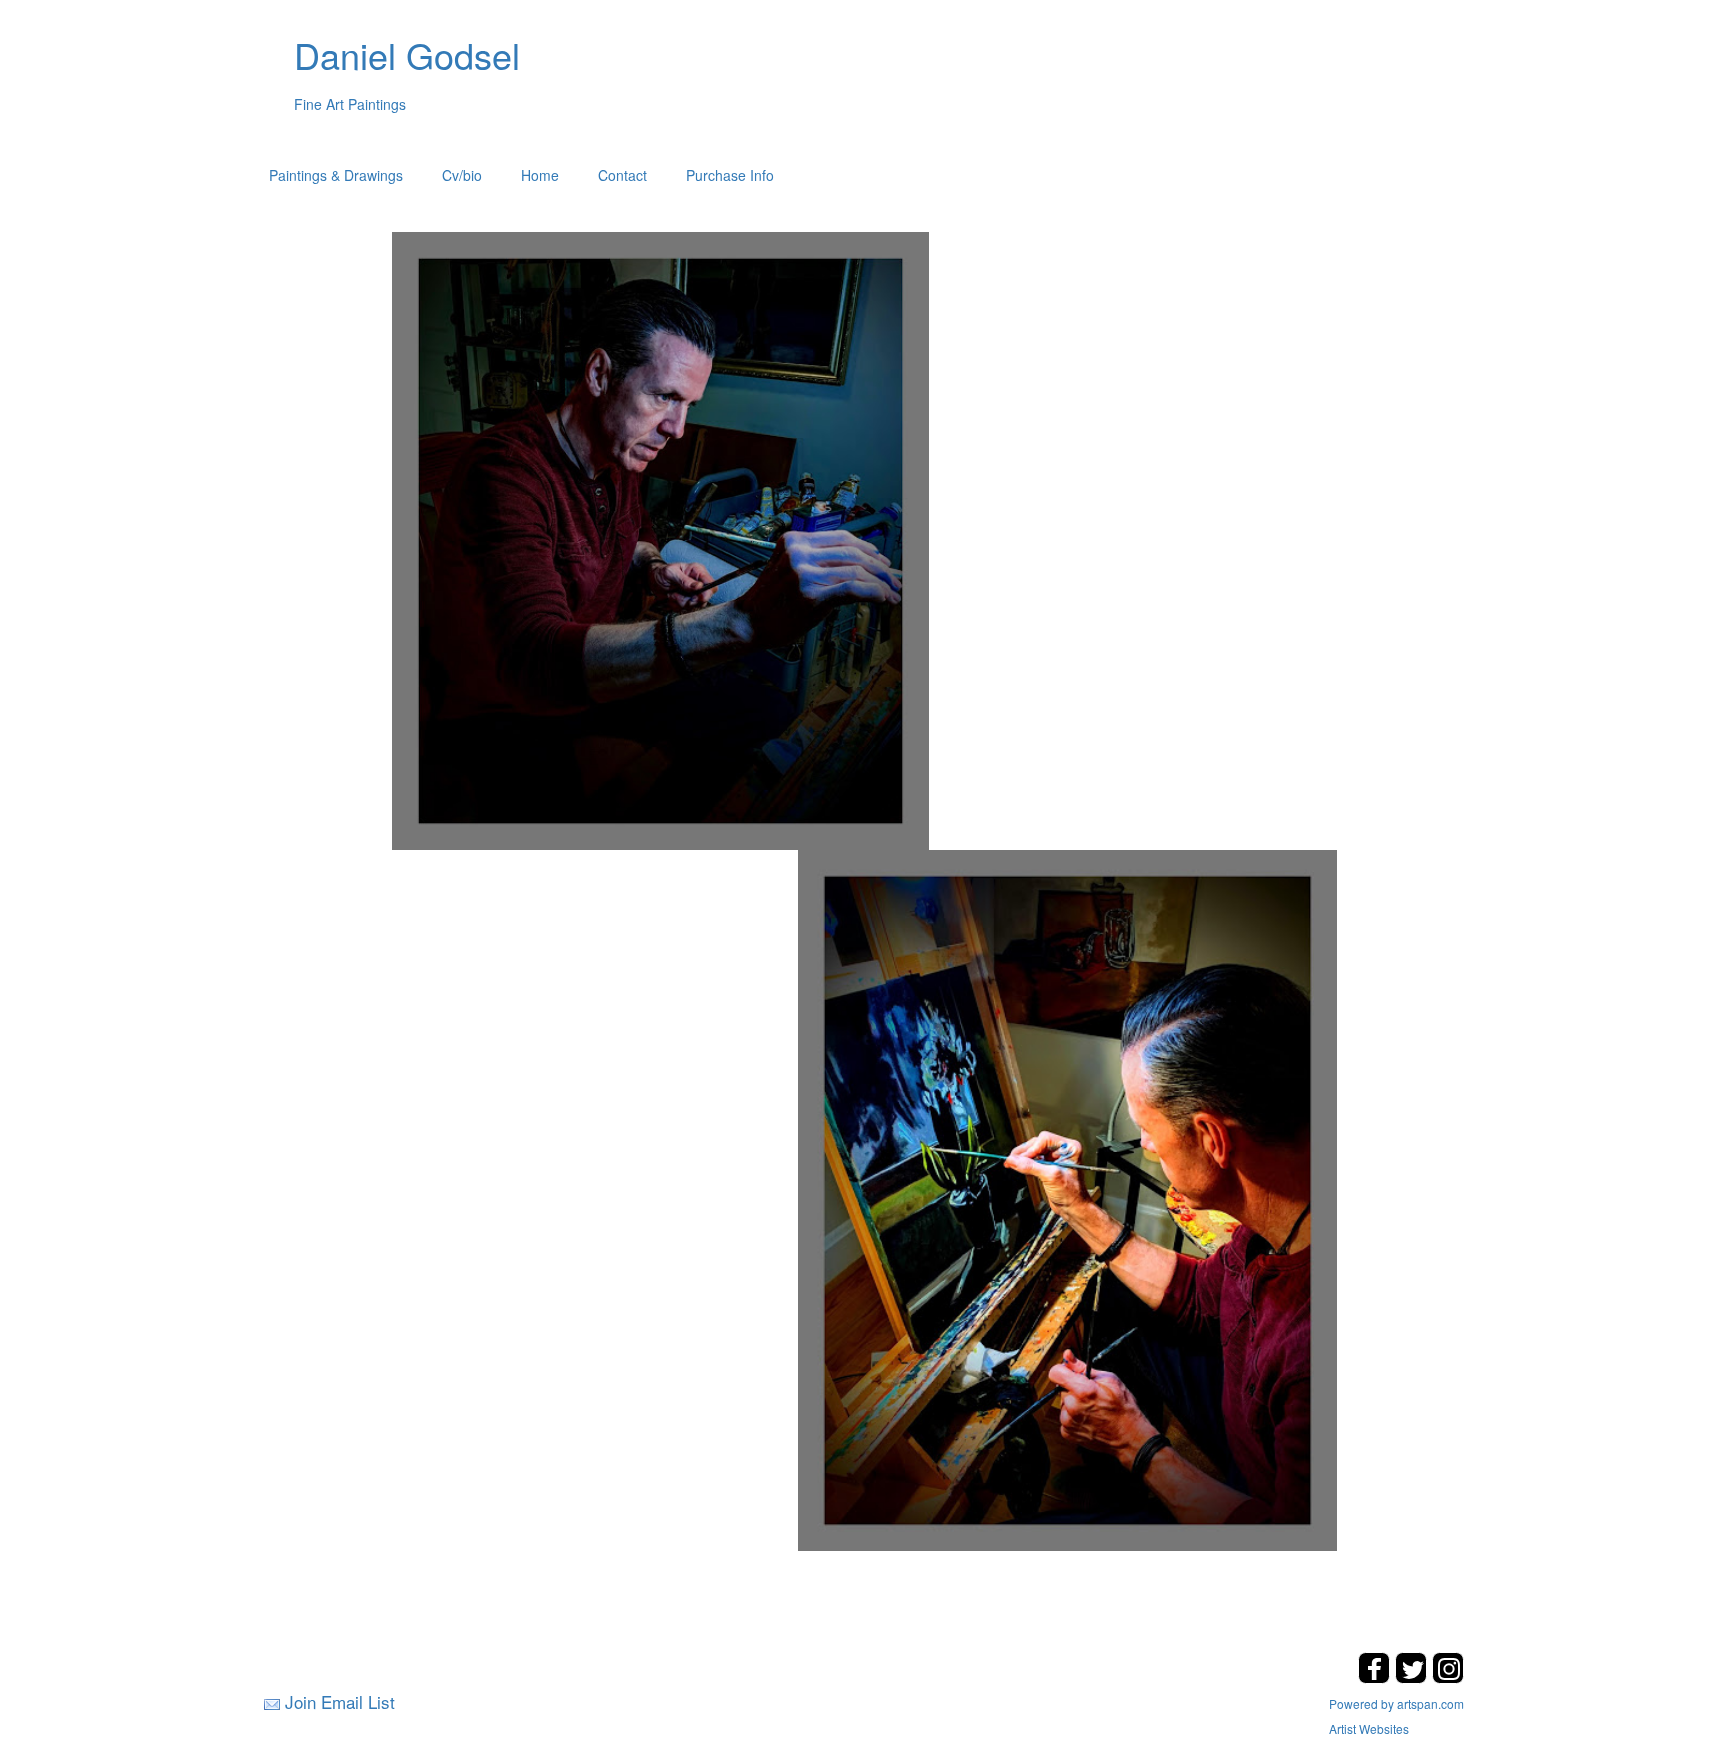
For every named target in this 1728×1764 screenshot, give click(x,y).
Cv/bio (462, 175)
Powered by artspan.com (1396, 1703)
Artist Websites (1369, 1728)
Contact (622, 175)
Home (540, 175)
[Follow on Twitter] (1413, 1677)
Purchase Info (730, 175)
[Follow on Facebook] (1376, 1677)
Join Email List (340, 1701)
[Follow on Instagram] (1448, 1677)
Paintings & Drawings (336, 175)
